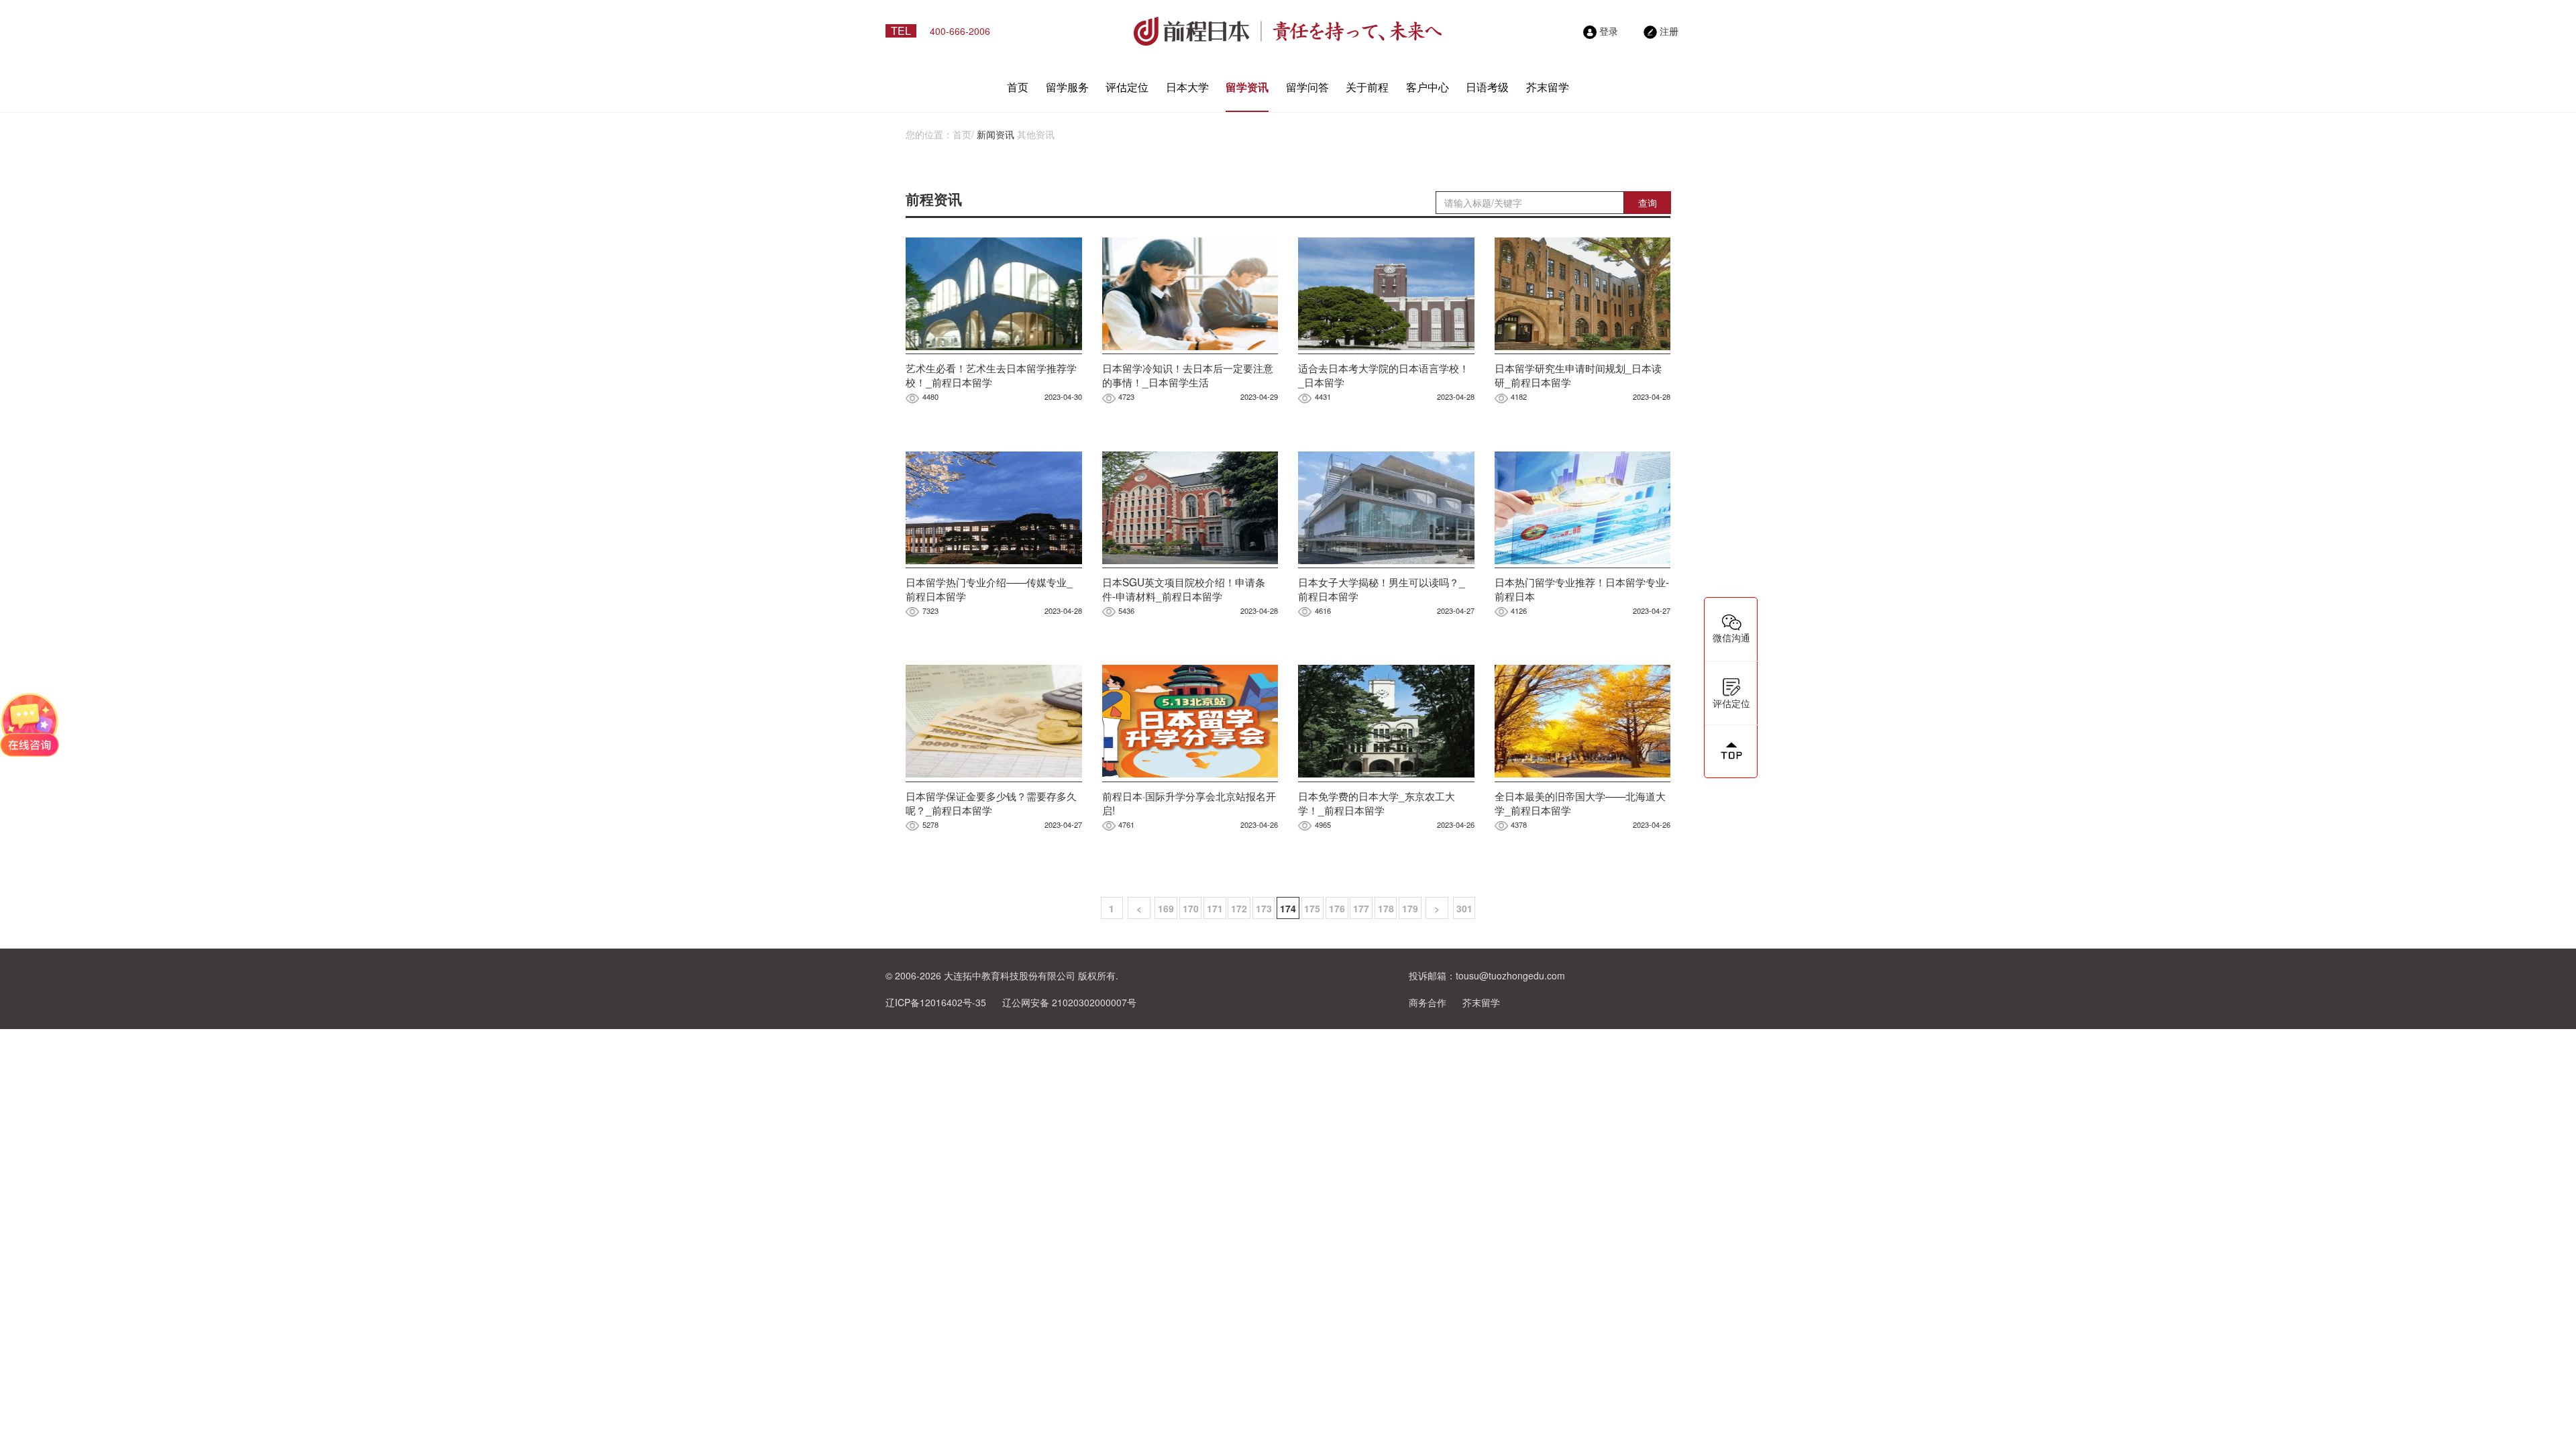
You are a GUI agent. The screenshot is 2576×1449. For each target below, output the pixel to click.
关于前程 (1367, 87)
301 (1464, 908)
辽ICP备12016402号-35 (936, 1002)
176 (1337, 908)
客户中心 (1428, 87)
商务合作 (1428, 1002)
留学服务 (1067, 87)
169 (1166, 908)
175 (1312, 908)
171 (1215, 908)
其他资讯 (1036, 134)
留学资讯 (1247, 87)
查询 (1648, 203)
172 (1239, 908)
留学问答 (1307, 87)
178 (1386, 908)
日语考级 (1487, 87)
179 (1410, 908)
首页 (1018, 87)
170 (1191, 908)
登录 (1609, 31)
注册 (1669, 31)
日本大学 (1187, 87)
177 (1361, 908)
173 (1264, 908)
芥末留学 (1548, 87)
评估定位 (1127, 87)
